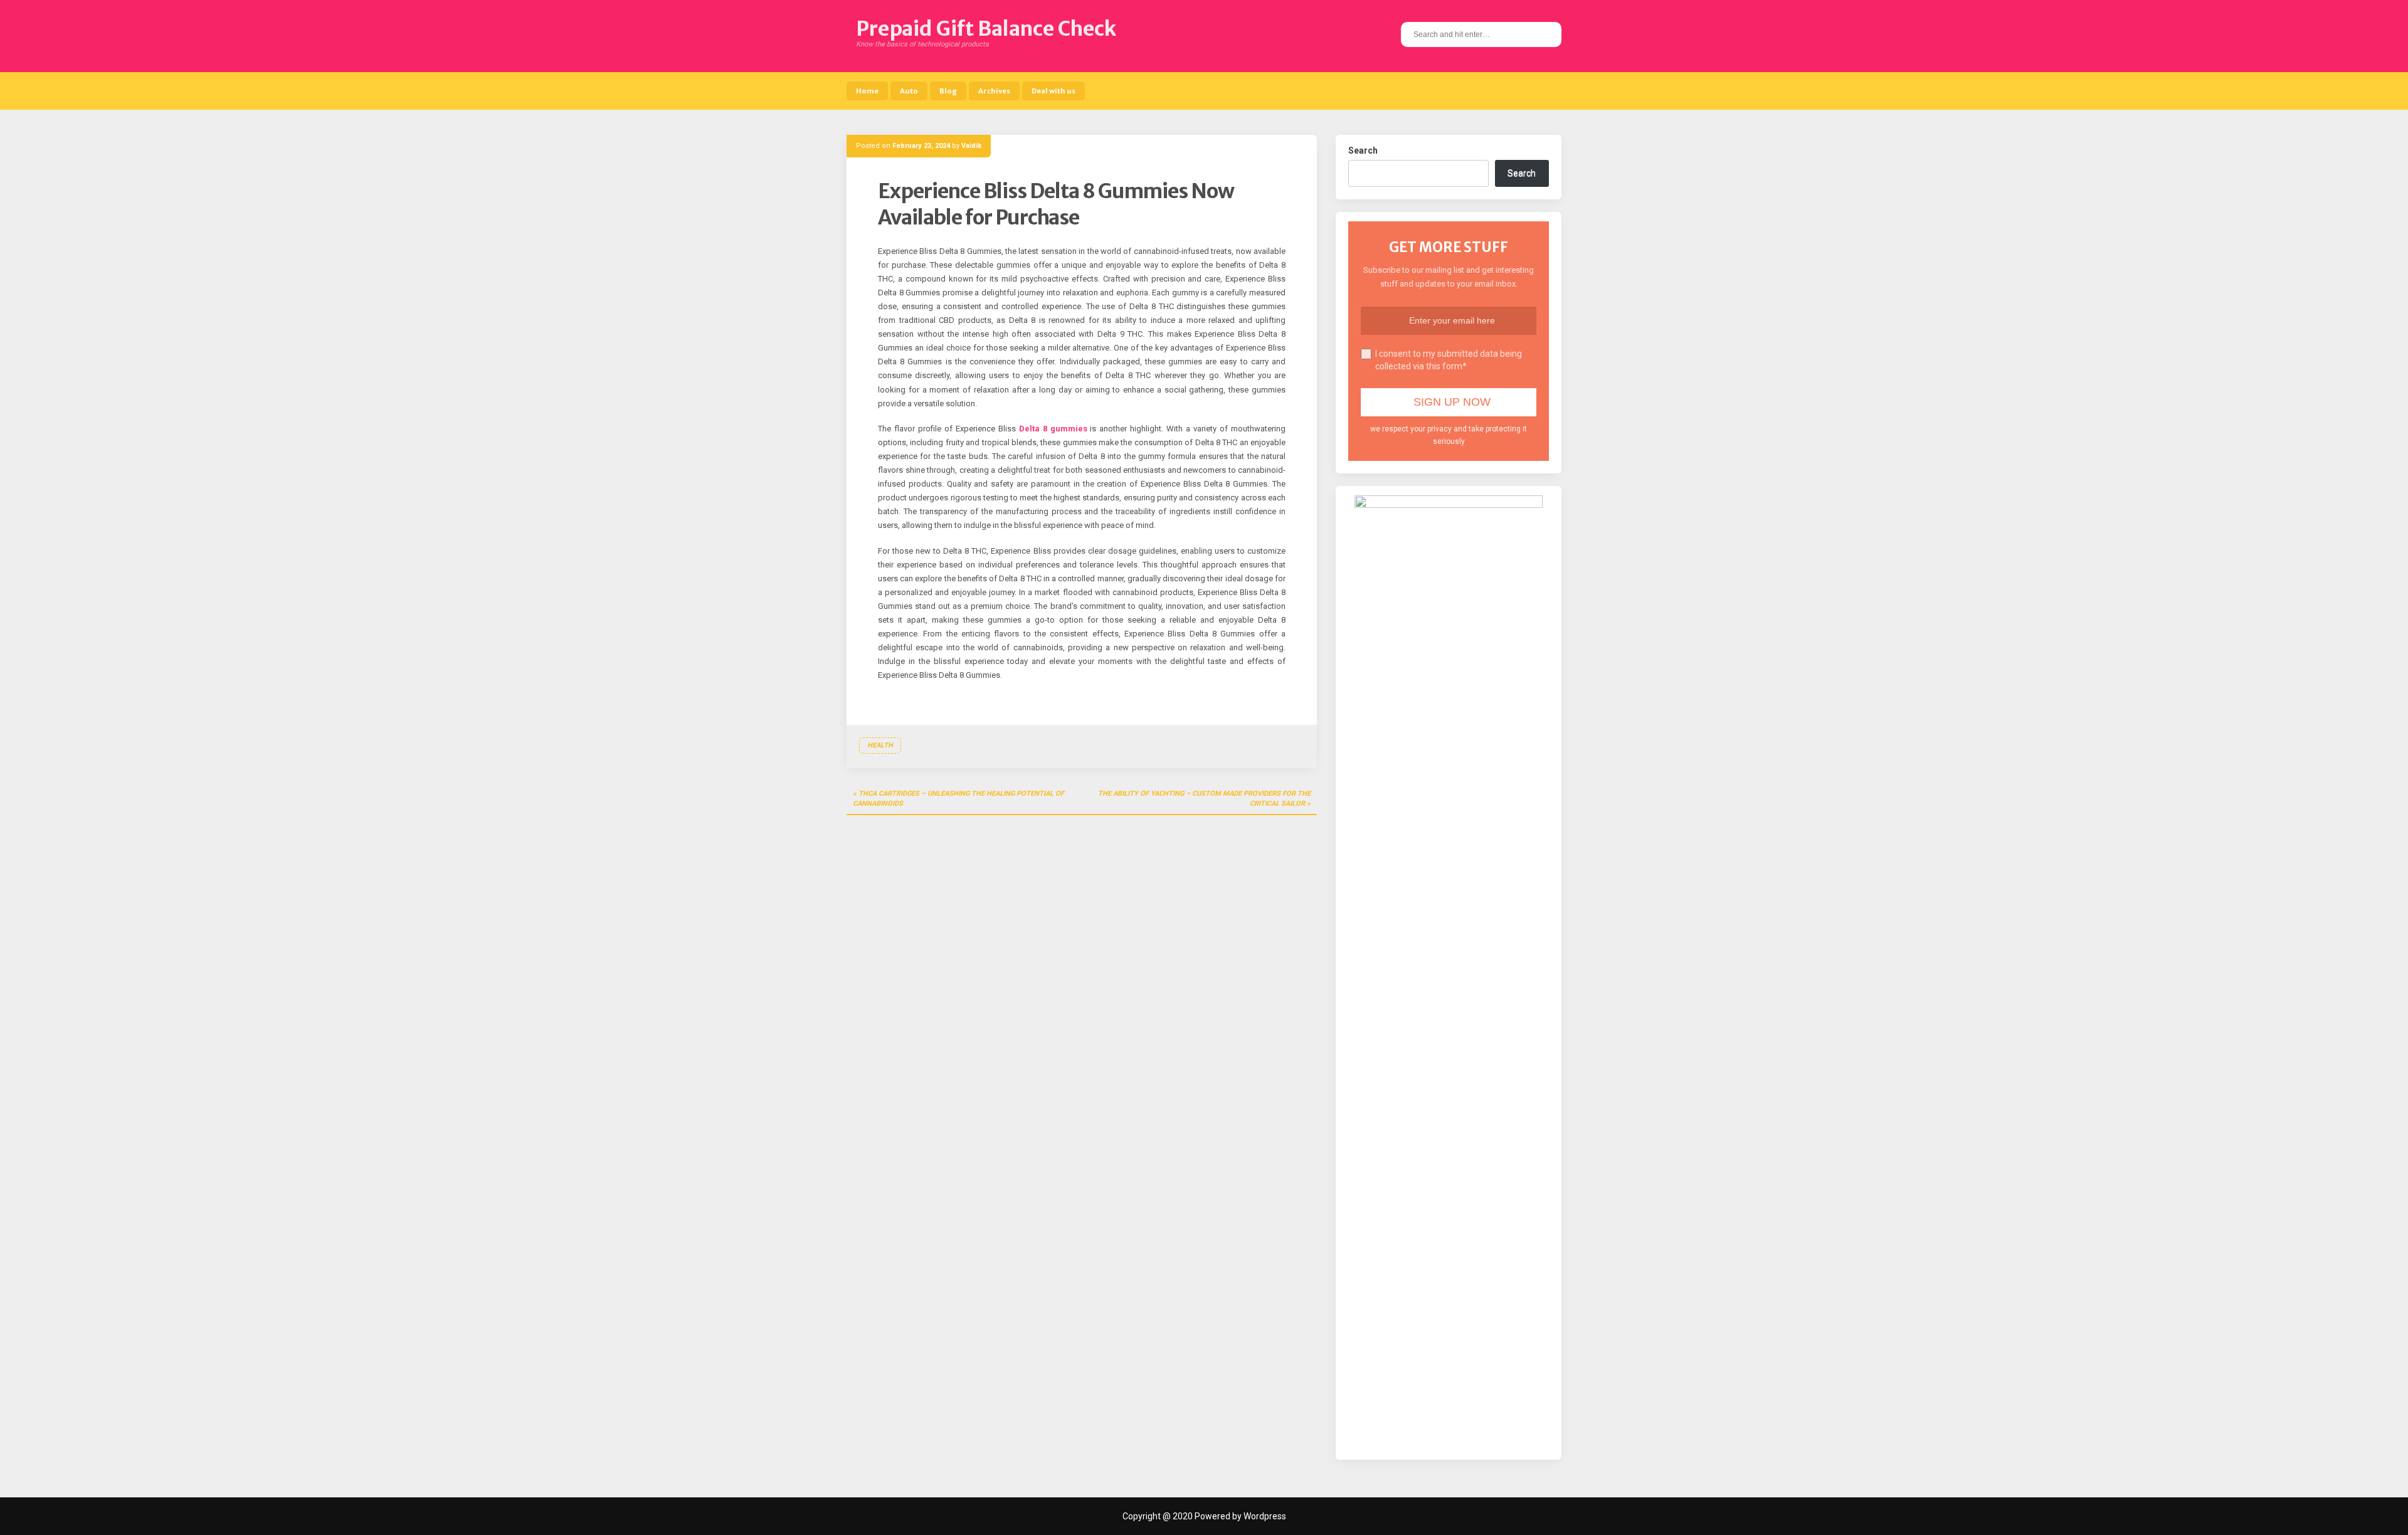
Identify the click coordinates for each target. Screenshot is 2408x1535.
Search (1363, 150)
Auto (909, 91)
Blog (948, 91)
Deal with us (1053, 91)
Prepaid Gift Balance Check (986, 29)
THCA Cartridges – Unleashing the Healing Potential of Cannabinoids (958, 799)
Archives (994, 91)
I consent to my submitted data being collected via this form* (1449, 360)
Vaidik (971, 146)
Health (880, 745)
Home (867, 91)
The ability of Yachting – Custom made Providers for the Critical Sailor (1204, 799)
